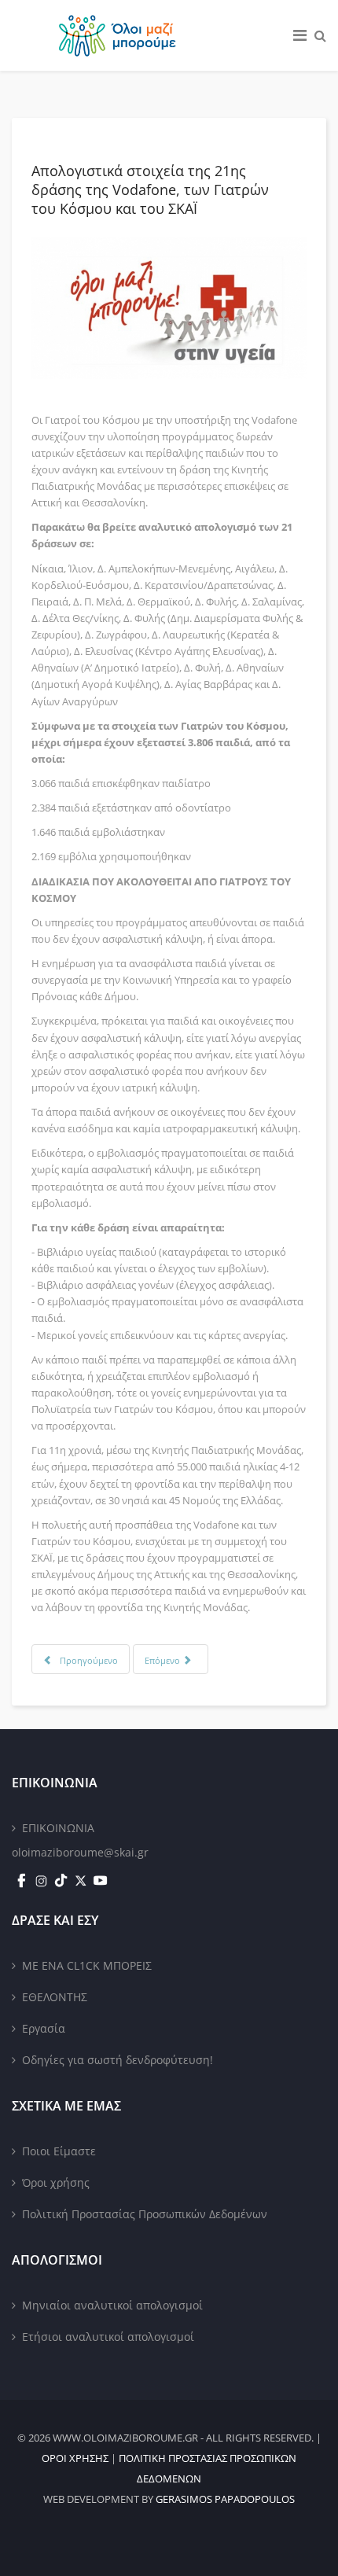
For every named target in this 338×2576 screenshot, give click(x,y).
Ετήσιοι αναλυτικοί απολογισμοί (108, 2337)
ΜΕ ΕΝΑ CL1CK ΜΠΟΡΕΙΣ (87, 1965)
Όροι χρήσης (56, 2182)
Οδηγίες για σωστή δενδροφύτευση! (118, 2060)
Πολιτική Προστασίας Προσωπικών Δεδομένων (145, 2214)
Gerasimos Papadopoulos (225, 2499)
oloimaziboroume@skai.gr (80, 1852)
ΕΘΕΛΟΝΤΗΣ (55, 1997)
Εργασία (44, 2028)
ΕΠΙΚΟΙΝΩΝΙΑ (58, 1828)
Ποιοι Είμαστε (59, 2151)
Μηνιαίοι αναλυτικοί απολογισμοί (112, 2305)
